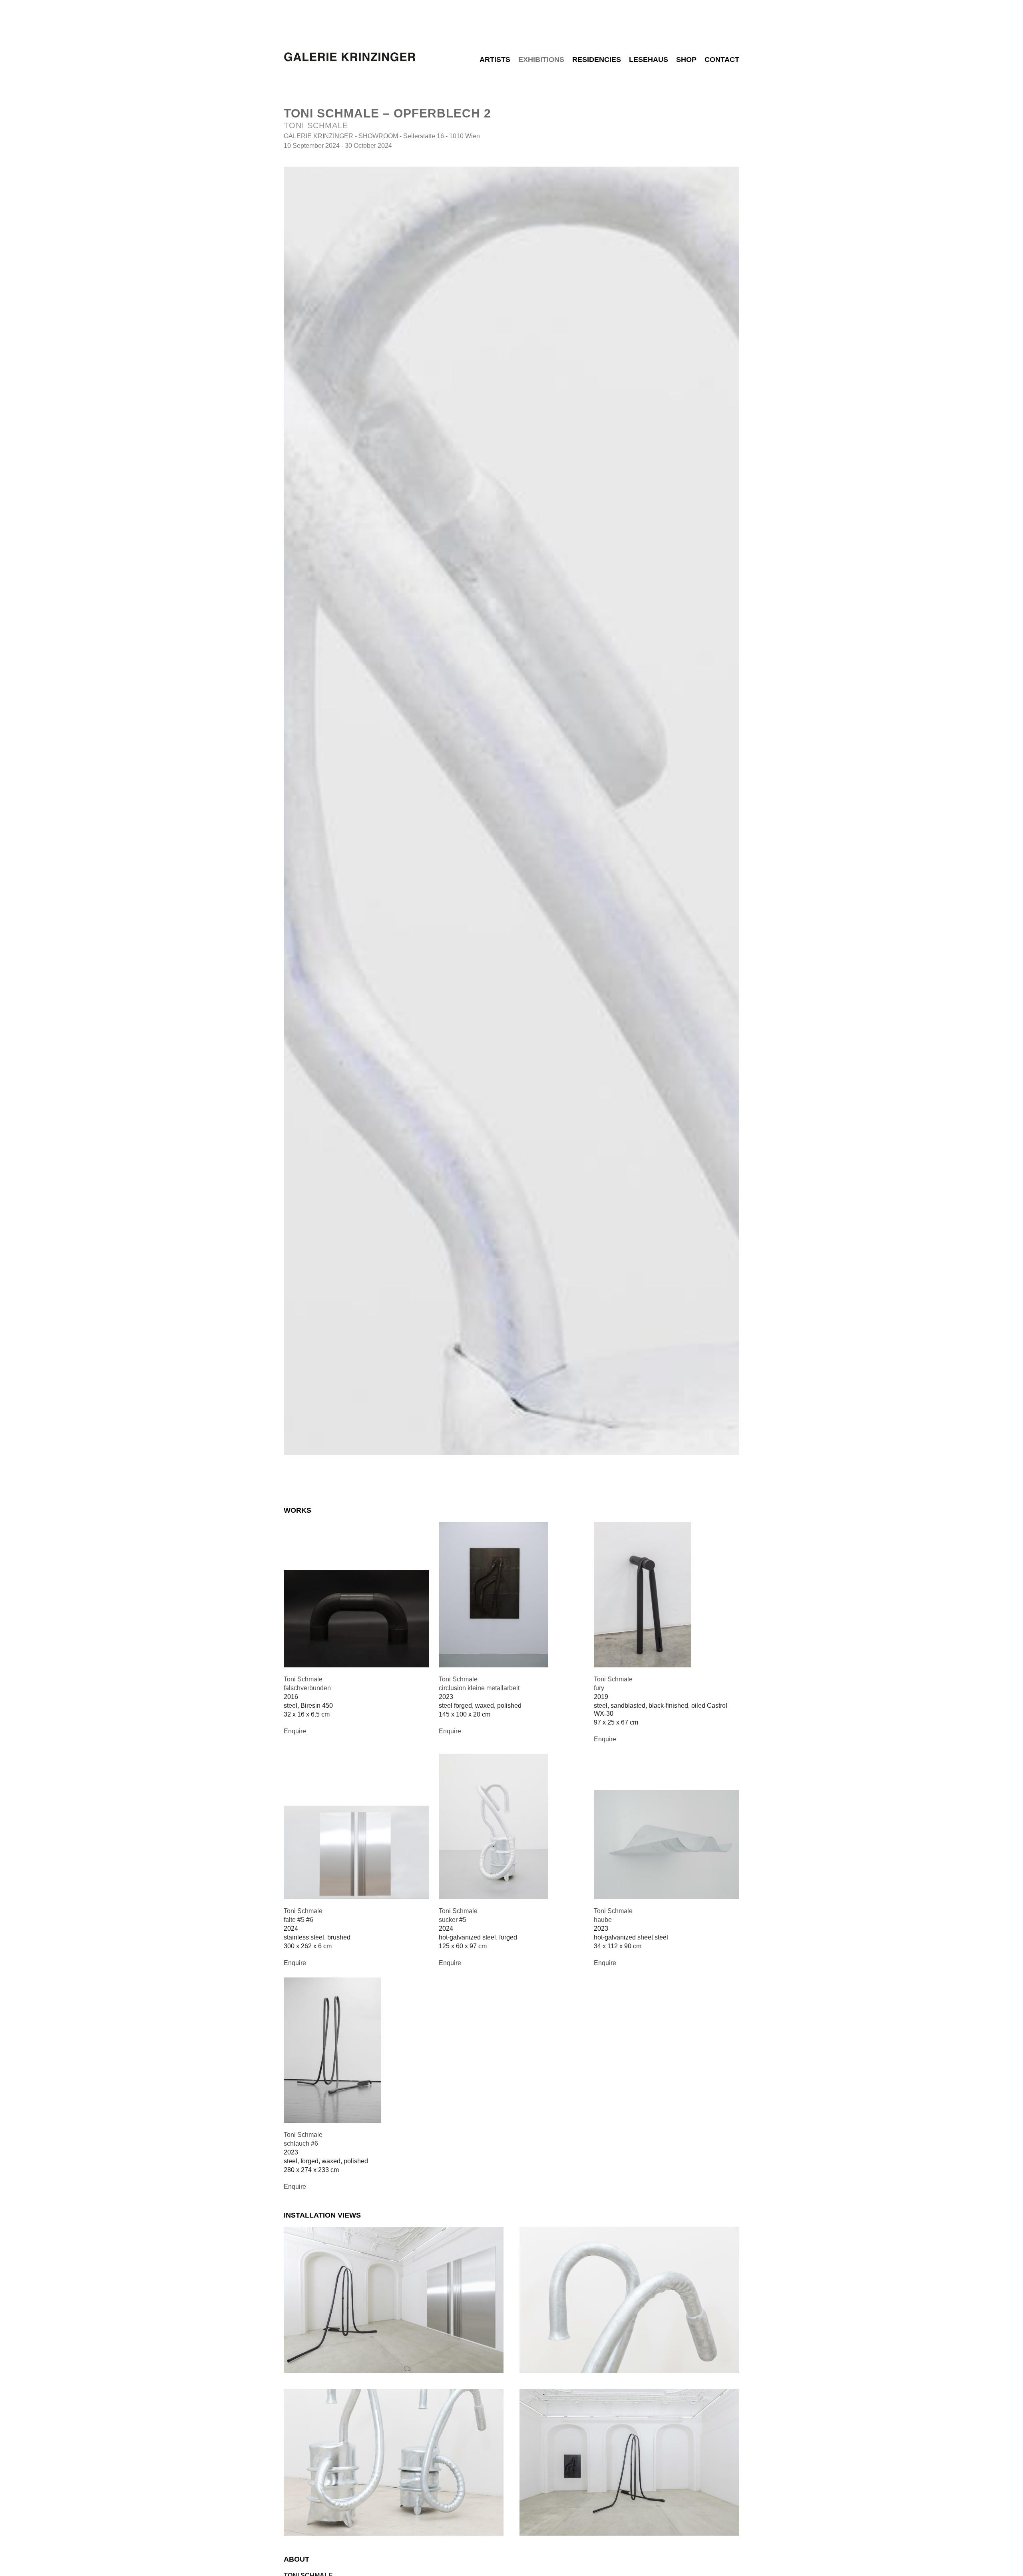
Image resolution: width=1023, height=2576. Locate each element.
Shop (686, 60)
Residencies (597, 60)
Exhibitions (541, 60)
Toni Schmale (316, 125)
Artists (495, 60)
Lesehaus (649, 60)
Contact (722, 60)
